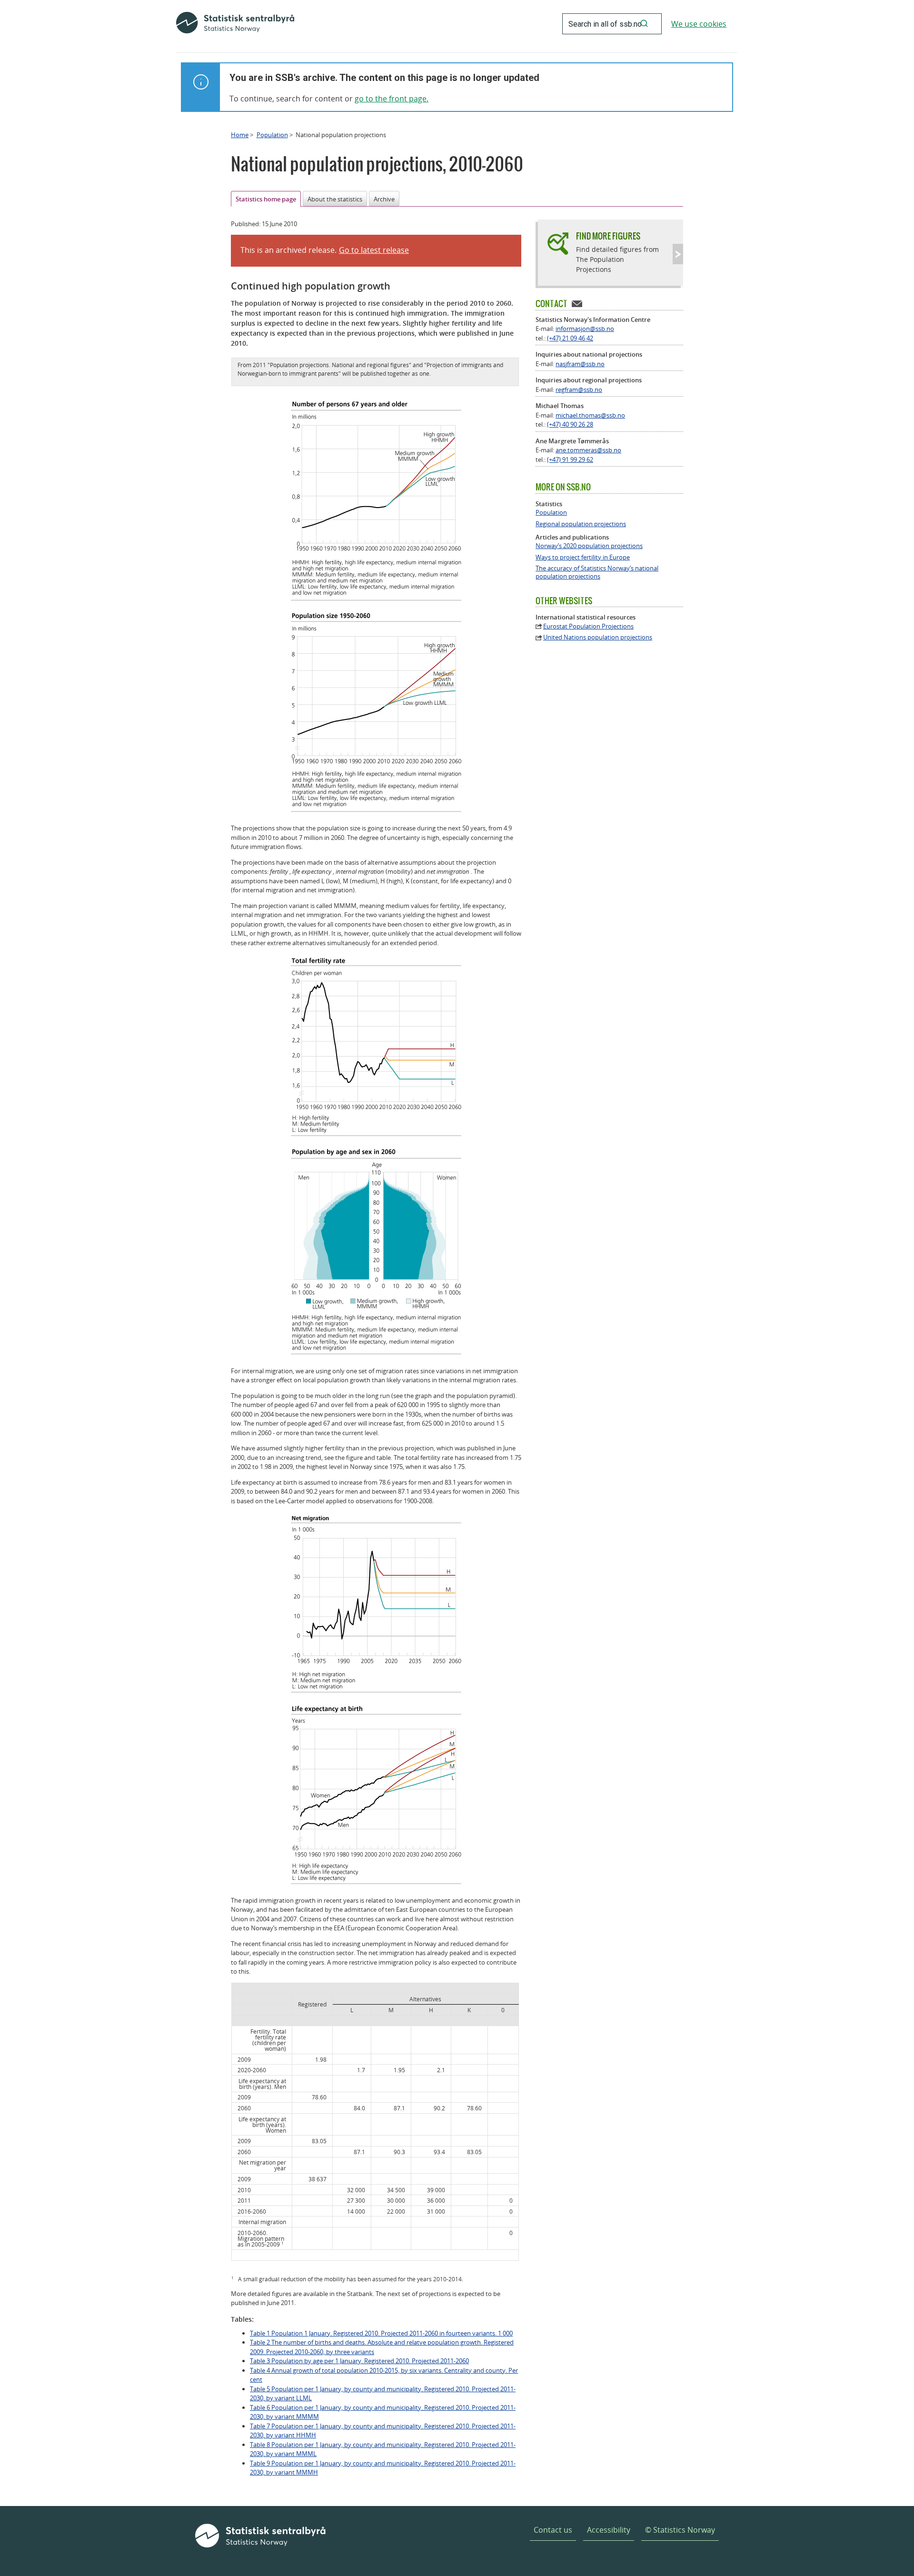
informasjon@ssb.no (585, 329)
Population (272, 135)
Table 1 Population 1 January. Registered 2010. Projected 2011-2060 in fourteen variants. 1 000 (381, 2333)
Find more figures (608, 236)
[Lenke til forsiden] (235, 24)
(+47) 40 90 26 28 (570, 424)
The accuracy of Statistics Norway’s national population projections (597, 572)
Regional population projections (581, 524)
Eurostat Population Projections (588, 626)
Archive (384, 199)
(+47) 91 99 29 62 (570, 459)
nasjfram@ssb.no (580, 364)
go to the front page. (392, 99)
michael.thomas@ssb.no (590, 415)
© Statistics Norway (680, 2530)
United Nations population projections (598, 637)
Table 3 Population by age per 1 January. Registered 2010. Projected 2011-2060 (359, 2361)
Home (240, 135)
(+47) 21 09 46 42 (570, 338)
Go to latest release (374, 250)
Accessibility (609, 2530)
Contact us (553, 2530)
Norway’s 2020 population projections (589, 546)
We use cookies (699, 24)
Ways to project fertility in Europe (583, 557)
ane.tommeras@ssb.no (588, 450)
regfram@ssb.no (579, 389)
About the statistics (335, 199)
